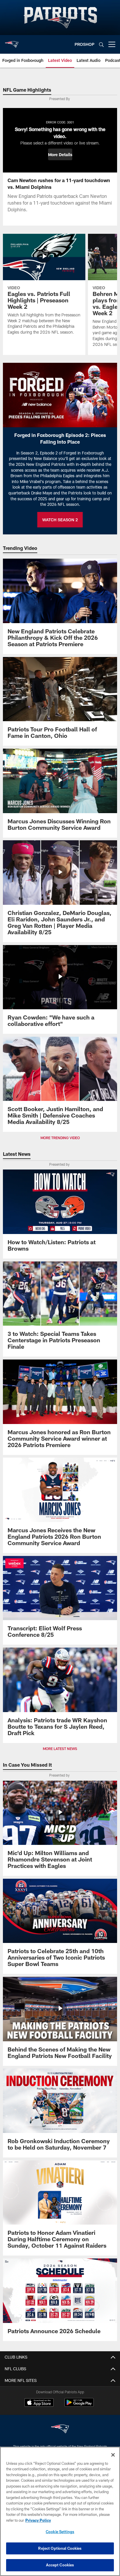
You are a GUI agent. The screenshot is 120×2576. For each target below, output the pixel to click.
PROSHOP (84, 44)
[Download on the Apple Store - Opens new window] (39, 2403)
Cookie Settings (60, 2532)
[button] (60, 154)
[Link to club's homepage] (12, 42)
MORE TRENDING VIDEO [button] (60, 1138)
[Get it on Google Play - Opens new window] (79, 2405)
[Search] (101, 45)
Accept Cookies (60, 2565)
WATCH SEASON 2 (60, 520)
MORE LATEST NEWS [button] (60, 1749)
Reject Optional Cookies (60, 2548)
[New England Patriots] (60, 2430)
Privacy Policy (38, 2520)
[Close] (113, 2455)
